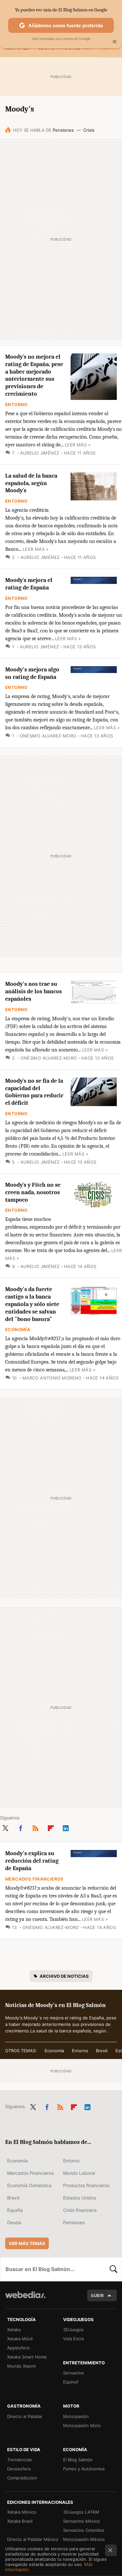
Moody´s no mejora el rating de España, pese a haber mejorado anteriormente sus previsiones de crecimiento (34, 375)
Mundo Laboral (79, 2173)
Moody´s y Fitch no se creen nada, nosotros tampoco (33, 1192)
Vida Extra (73, 2339)
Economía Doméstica (29, 2185)
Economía (18, 1329)
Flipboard (51, 1827)
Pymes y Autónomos (84, 2469)
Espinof (71, 2382)
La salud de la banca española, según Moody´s (31, 483)
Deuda (14, 2222)
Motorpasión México (84, 2539)
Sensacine (74, 2373)
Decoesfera (19, 2469)
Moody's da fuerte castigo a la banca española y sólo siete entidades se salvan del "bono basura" (32, 1304)
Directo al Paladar (25, 2416)
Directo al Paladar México (33, 2539)
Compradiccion (22, 2478)
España (15, 2210)
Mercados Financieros (34, 1879)
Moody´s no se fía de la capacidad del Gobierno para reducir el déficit (34, 1092)
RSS (35, 1827)
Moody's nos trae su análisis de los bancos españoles (34, 991)
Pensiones (63, 130)
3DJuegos (73, 2330)
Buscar (114, 2269)
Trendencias (20, 2460)
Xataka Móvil (20, 2339)
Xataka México (22, 2512)
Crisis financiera (80, 2210)
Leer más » (78, 445)
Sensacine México (81, 2521)
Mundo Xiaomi (21, 2366)
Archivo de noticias (64, 1976)
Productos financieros (86, 2185)
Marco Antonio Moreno (52, 1378)
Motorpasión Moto (82, 2425)
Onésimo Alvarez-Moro (48, 736)
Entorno (16, 404)
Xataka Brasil (20, 2521)
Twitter (5, 1827)
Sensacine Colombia (83, 2530)
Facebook (20, 1827)
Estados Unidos (80, 2198)
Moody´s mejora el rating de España (29, 584)
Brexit (102, 2051)
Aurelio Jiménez (40, 453)
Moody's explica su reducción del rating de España (32, 1861)
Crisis (89, 130)
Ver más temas (27, 2243)
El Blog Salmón (78, 2460)
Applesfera (18, 2348)
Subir (97, 2295)
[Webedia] (25, 2299)
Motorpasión (76, 2416)
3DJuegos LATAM (81, 2512)
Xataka (14, 2330)
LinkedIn (66, 1827)
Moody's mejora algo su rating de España (32, 673)
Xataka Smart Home (27, 2357)
